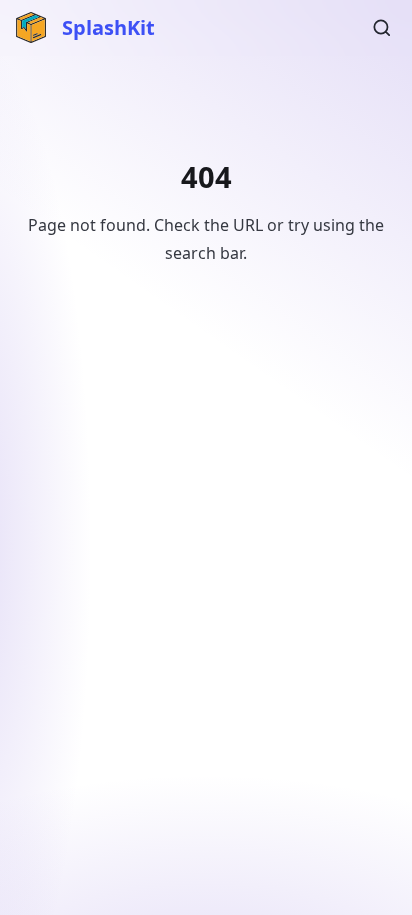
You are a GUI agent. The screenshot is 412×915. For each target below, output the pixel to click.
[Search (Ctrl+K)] (382, 28)
